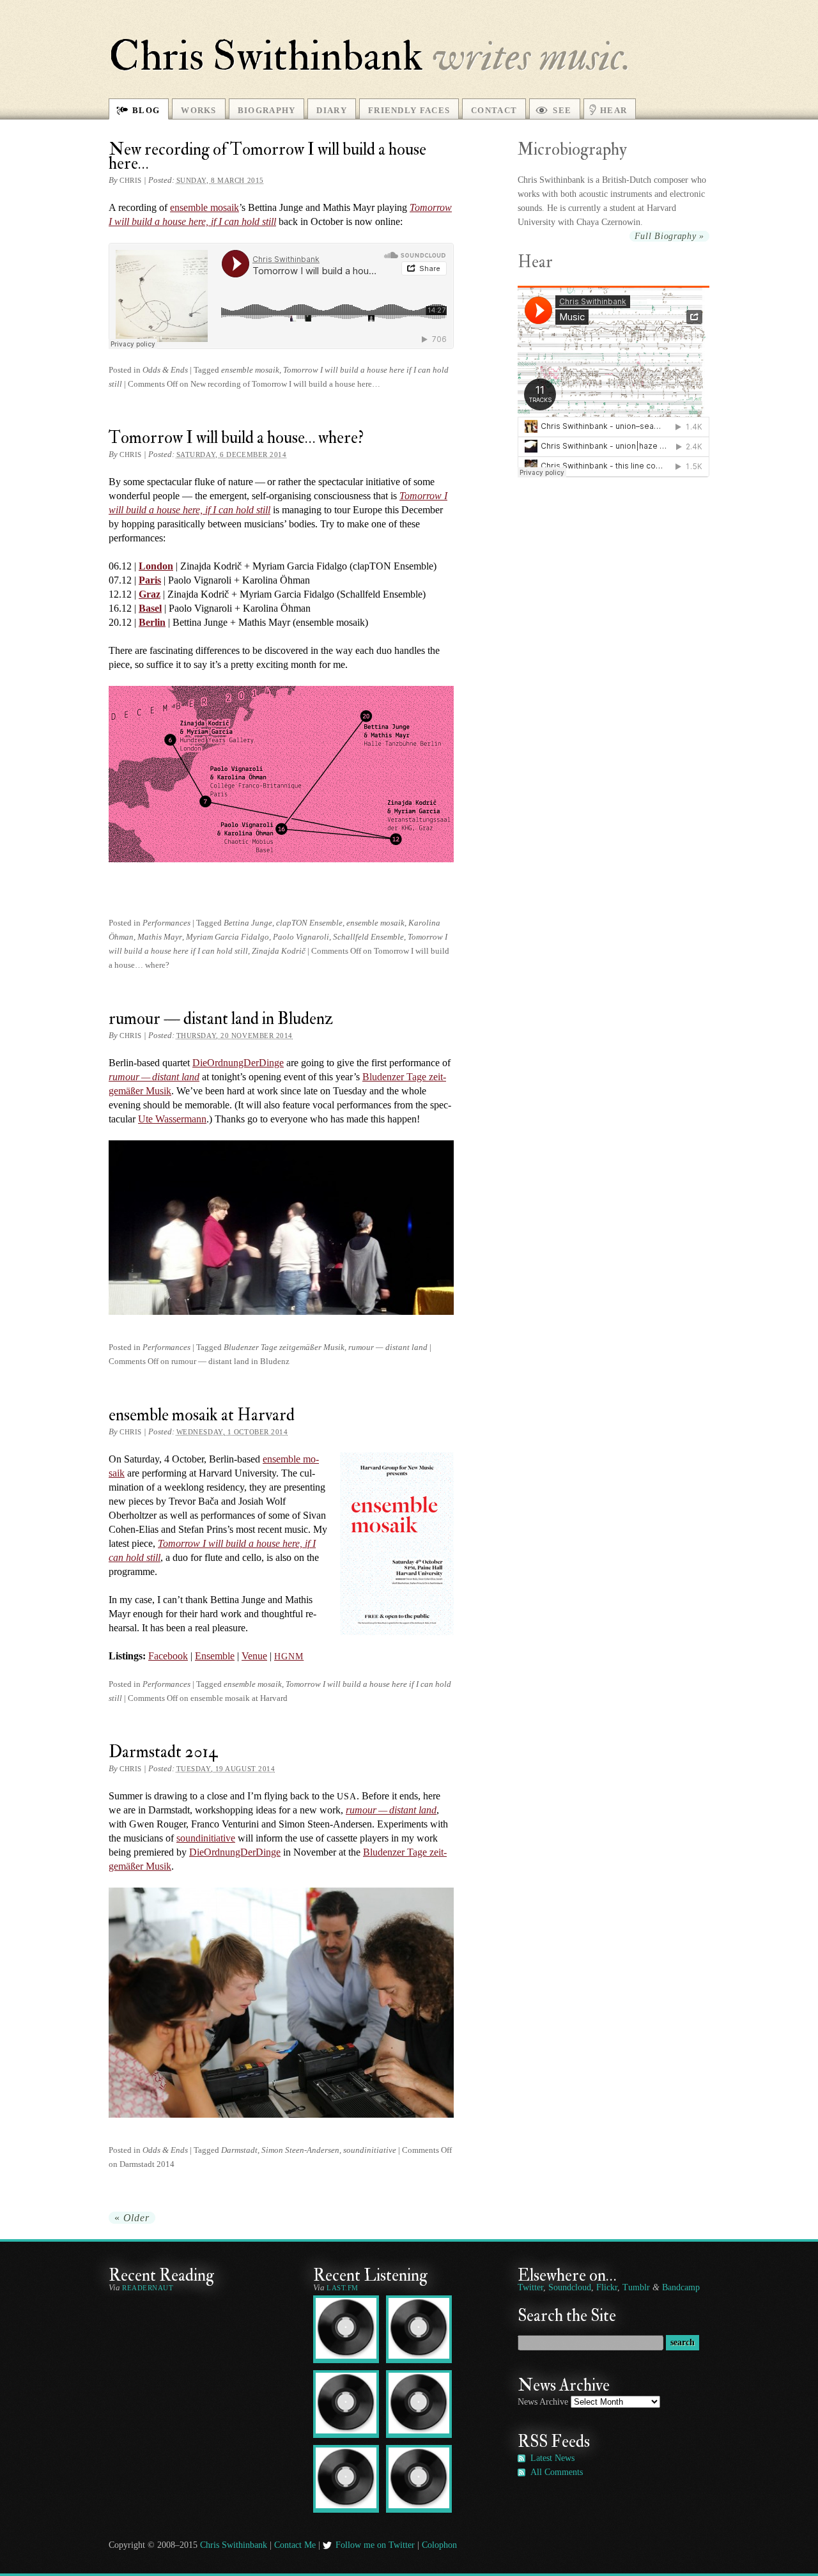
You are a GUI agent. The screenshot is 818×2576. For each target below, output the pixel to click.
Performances (166, 923)
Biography (267, 110)
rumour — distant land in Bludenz (221, 1019)
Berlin (152, 622)
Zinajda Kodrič (279, 951)
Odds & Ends (165, 370)
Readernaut (148, 2288)
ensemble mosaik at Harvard (202, 1415)
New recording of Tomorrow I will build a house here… (267, 156)
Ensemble (215, 1656)
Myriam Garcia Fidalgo (228, 937)
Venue (254, 1656)
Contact (494, 110)
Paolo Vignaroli (301, 937)
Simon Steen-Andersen (300, 2150)
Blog (146, 110)
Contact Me (295, 2545)
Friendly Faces (409, 110)
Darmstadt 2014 (163, 1752)
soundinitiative (370, 2150)
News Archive (543, 2402)
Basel (150, 608)
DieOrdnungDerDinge (238, 1063)
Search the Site (567, 2316)
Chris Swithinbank (266, 56)
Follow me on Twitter (375, 2545)
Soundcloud (570, 2287)
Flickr (607, 2287)
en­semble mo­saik (204, 207)
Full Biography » (669, 236)
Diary (332, 110)
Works (199, 110)
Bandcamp (681, 2287)
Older (132, 2218)
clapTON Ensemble (309, 923)
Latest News (552, 2458)
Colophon (439, 2545)
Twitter (530, 2287)
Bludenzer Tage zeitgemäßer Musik (284, 1347)
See (562, 110)
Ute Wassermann (172, 1119)
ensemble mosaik (250, 370)
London (156, 566)
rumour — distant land (388, 1347)
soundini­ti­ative (206, 1838)
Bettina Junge (248, 923)
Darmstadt (239, 2150)
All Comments (557, 2472)
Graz (150, 594)
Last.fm (343, 2288)
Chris (131, 180)
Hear (613, 110)
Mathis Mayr (160, 937)
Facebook (168, 1656)
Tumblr (636, 2287)
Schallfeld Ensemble (368, 937)
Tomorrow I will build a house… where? (236, 438)
